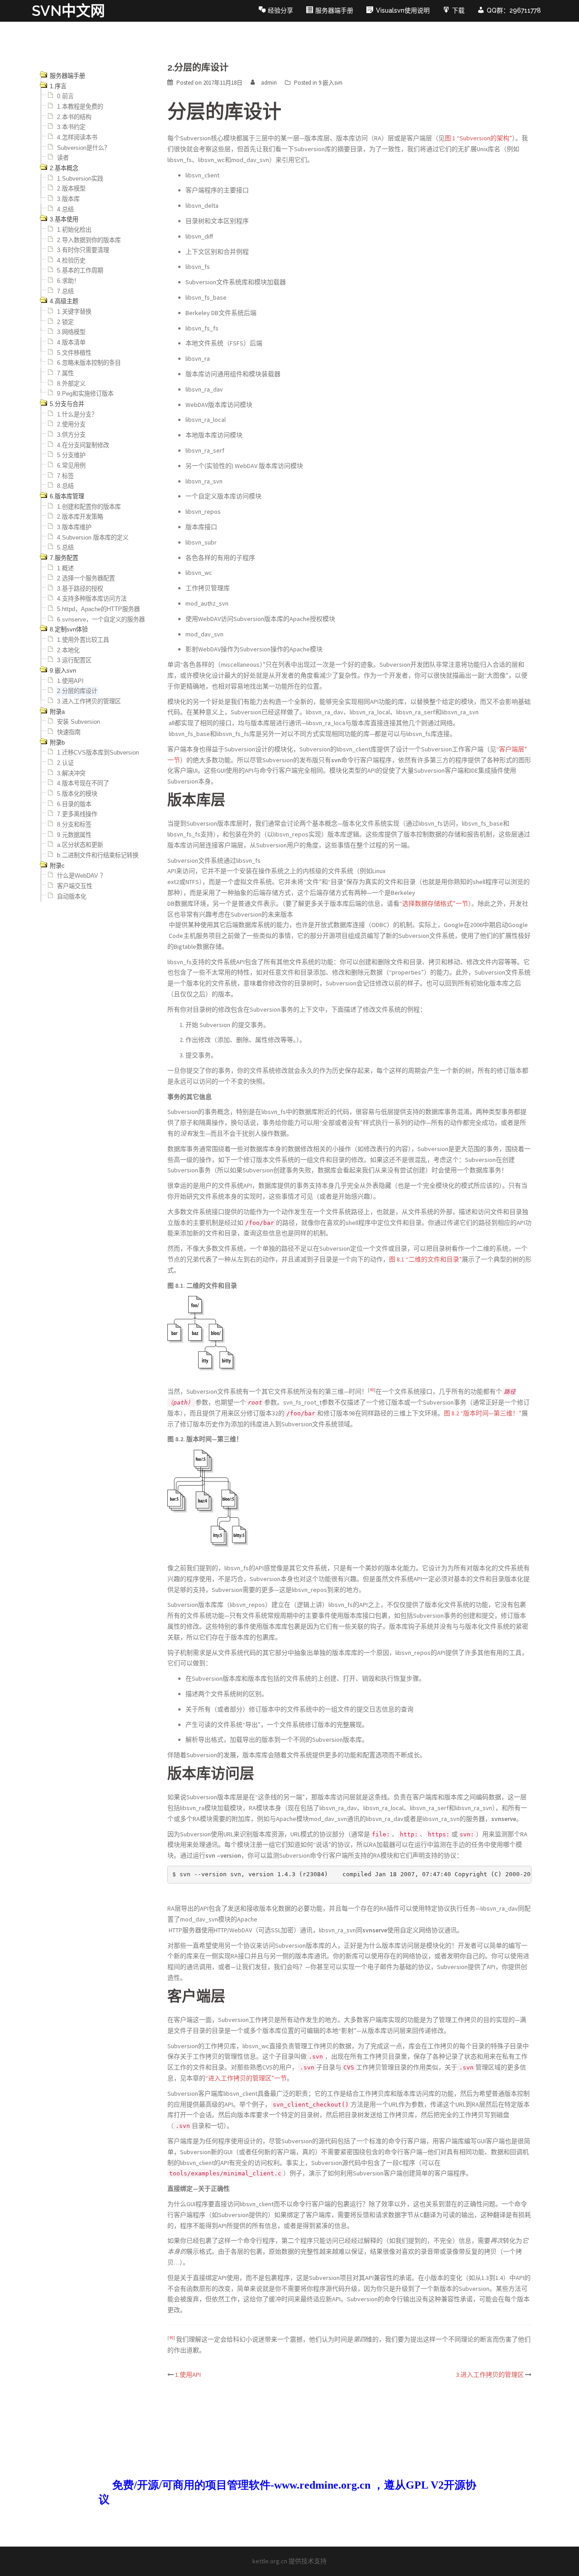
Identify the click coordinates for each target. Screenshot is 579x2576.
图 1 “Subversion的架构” (478, 138)
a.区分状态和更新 (80, 845)
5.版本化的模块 (77, 794)
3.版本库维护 (74, 527)
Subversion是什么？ (83, 148)
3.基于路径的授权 (80, 589)
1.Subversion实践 (80, 179)
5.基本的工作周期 (80, 270)
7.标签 (65, 476)
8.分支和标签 (74, 824)
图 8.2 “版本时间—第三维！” (483, 1413)
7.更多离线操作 (77, 814)
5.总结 (65, 547)
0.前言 (65, 96)
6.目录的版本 (74, 804)
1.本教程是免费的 (80, 107)
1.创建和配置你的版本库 (89, 507)
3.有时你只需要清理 (83, 250)
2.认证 (65, 763)
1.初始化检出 (74, 230)
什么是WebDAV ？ (81, 876)
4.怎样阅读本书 (77, 137)
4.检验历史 (71, 260)
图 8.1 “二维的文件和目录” (425, 1259)
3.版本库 (68, 199)
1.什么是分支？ (77, 414)
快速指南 (69, 732)
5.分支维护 (71, 455)
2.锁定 (65, 322)
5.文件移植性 (74, 353)
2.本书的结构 (74, 117)
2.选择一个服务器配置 (86, 578)
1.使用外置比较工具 (83, 640)
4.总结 (65, 209)
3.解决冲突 (71, 773)
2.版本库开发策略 (80, 517)
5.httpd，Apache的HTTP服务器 (98, 609)
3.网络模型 (71, 332)
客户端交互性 (75, 886)
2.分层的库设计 (77, 691)
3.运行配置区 (74, 660)
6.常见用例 (71, 466)
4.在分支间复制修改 (83, 445)
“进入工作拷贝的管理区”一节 (246, 2078)
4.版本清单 (71, 342)
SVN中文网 (68, 11)
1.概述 (65, 568)
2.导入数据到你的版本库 (89, 240)
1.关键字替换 (74, 312)
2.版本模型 (71, 189)
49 (372, 1390)
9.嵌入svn (330, 83)
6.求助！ (68, 281)
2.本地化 (68, 650)
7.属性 (65, 373)
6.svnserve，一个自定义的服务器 (101, 619)
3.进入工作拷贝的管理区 (89, 701)
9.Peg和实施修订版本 (85, 394)
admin (269, 83)
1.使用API (70, 681)
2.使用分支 (71, 424)
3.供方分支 (71, 435)
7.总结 (65, 291)
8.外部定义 (71, 384)
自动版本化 (72, 896)
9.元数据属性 (74, 835)
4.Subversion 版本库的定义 (93, 538)
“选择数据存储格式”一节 (434, 903)
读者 (63, 158)
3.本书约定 (71, 127)
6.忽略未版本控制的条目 (89, 363)
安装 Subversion (78, 722)
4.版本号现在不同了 (83, 783)
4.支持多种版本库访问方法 (92, 599)
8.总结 (65, 486)
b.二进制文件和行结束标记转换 (98, 855)
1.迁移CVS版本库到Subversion (98, 753)
